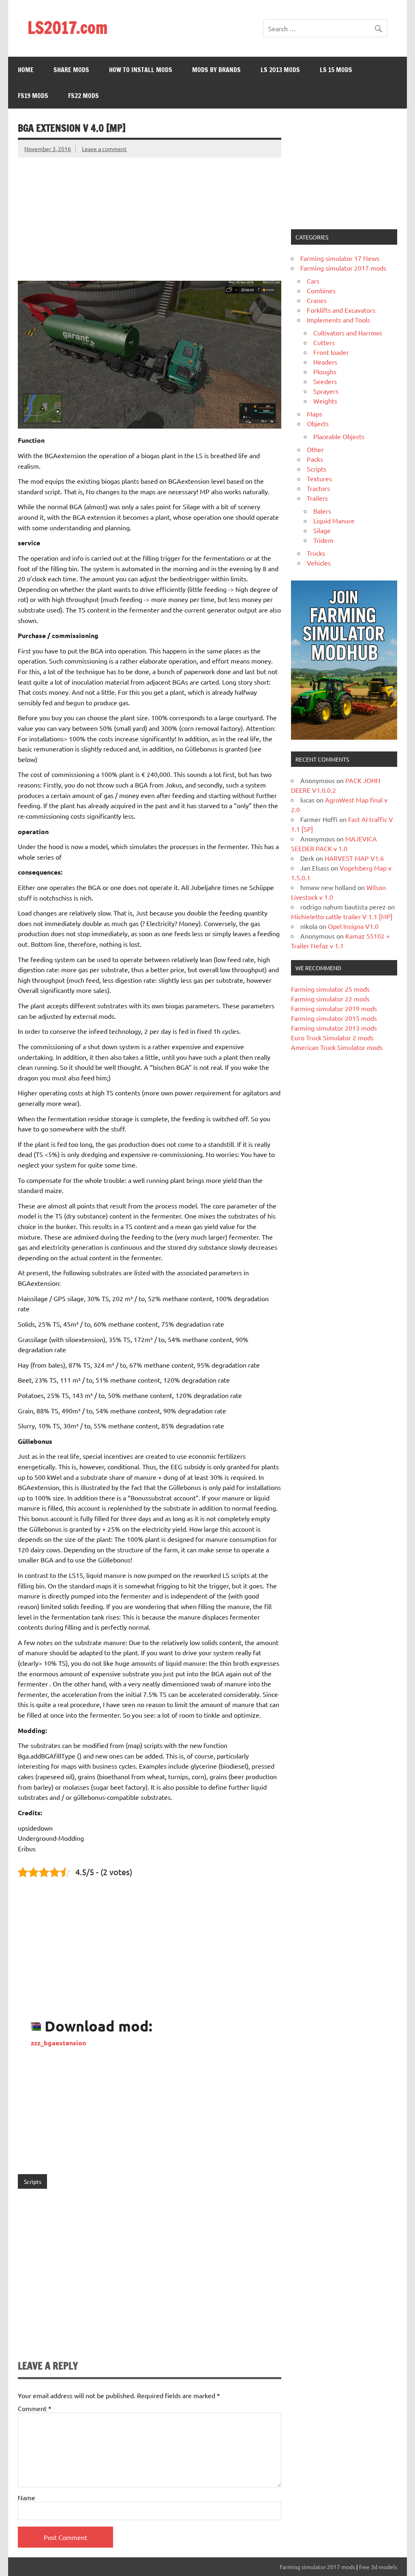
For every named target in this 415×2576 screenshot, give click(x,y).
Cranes (317, 300)
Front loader (331, 352)
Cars (313, 281)
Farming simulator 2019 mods (334, 1008)
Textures (319, 478)
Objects (318, 423)
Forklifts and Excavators (341, 310)
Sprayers (326, 391)
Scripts (33, 2181)
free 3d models (378, 2567)
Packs (315, 459)
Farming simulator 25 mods (330, 989)
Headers (325, 362)
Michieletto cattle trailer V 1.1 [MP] (342, 916)
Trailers (317, 498)
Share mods (71, 70)
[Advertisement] (149, 214)
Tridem (323, 540)
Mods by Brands (216, 70)
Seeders (325, 381)
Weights (325, 401)
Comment (35, 2408)
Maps (314, 414)
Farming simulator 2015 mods (334, 1018)
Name (27, 2497)
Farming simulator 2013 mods (334, 1028)
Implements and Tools (338, 320)
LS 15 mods (336, 70)
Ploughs (325, 371)
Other (315, 449)
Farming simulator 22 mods (330, 999)
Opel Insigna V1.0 (353, 926)
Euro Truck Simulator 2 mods (332, 1037)
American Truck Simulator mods (337, 1047)
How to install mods (141, 70)
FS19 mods (33, 96)
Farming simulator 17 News (340, 258)
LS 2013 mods (280, 70)
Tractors (318, 488)
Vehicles (319, 563)
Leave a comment (104, 149)
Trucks (316, 553)
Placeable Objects (339, 436)
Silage (322, 530)
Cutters (324, 342)
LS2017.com (67, 27)
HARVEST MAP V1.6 (354, 858)
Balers (322, 511)
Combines (321, 290)
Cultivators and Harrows (348, 333)
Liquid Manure (334, 521)
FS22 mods (83, 96)
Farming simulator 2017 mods (343, 268)
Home (26, 70)
